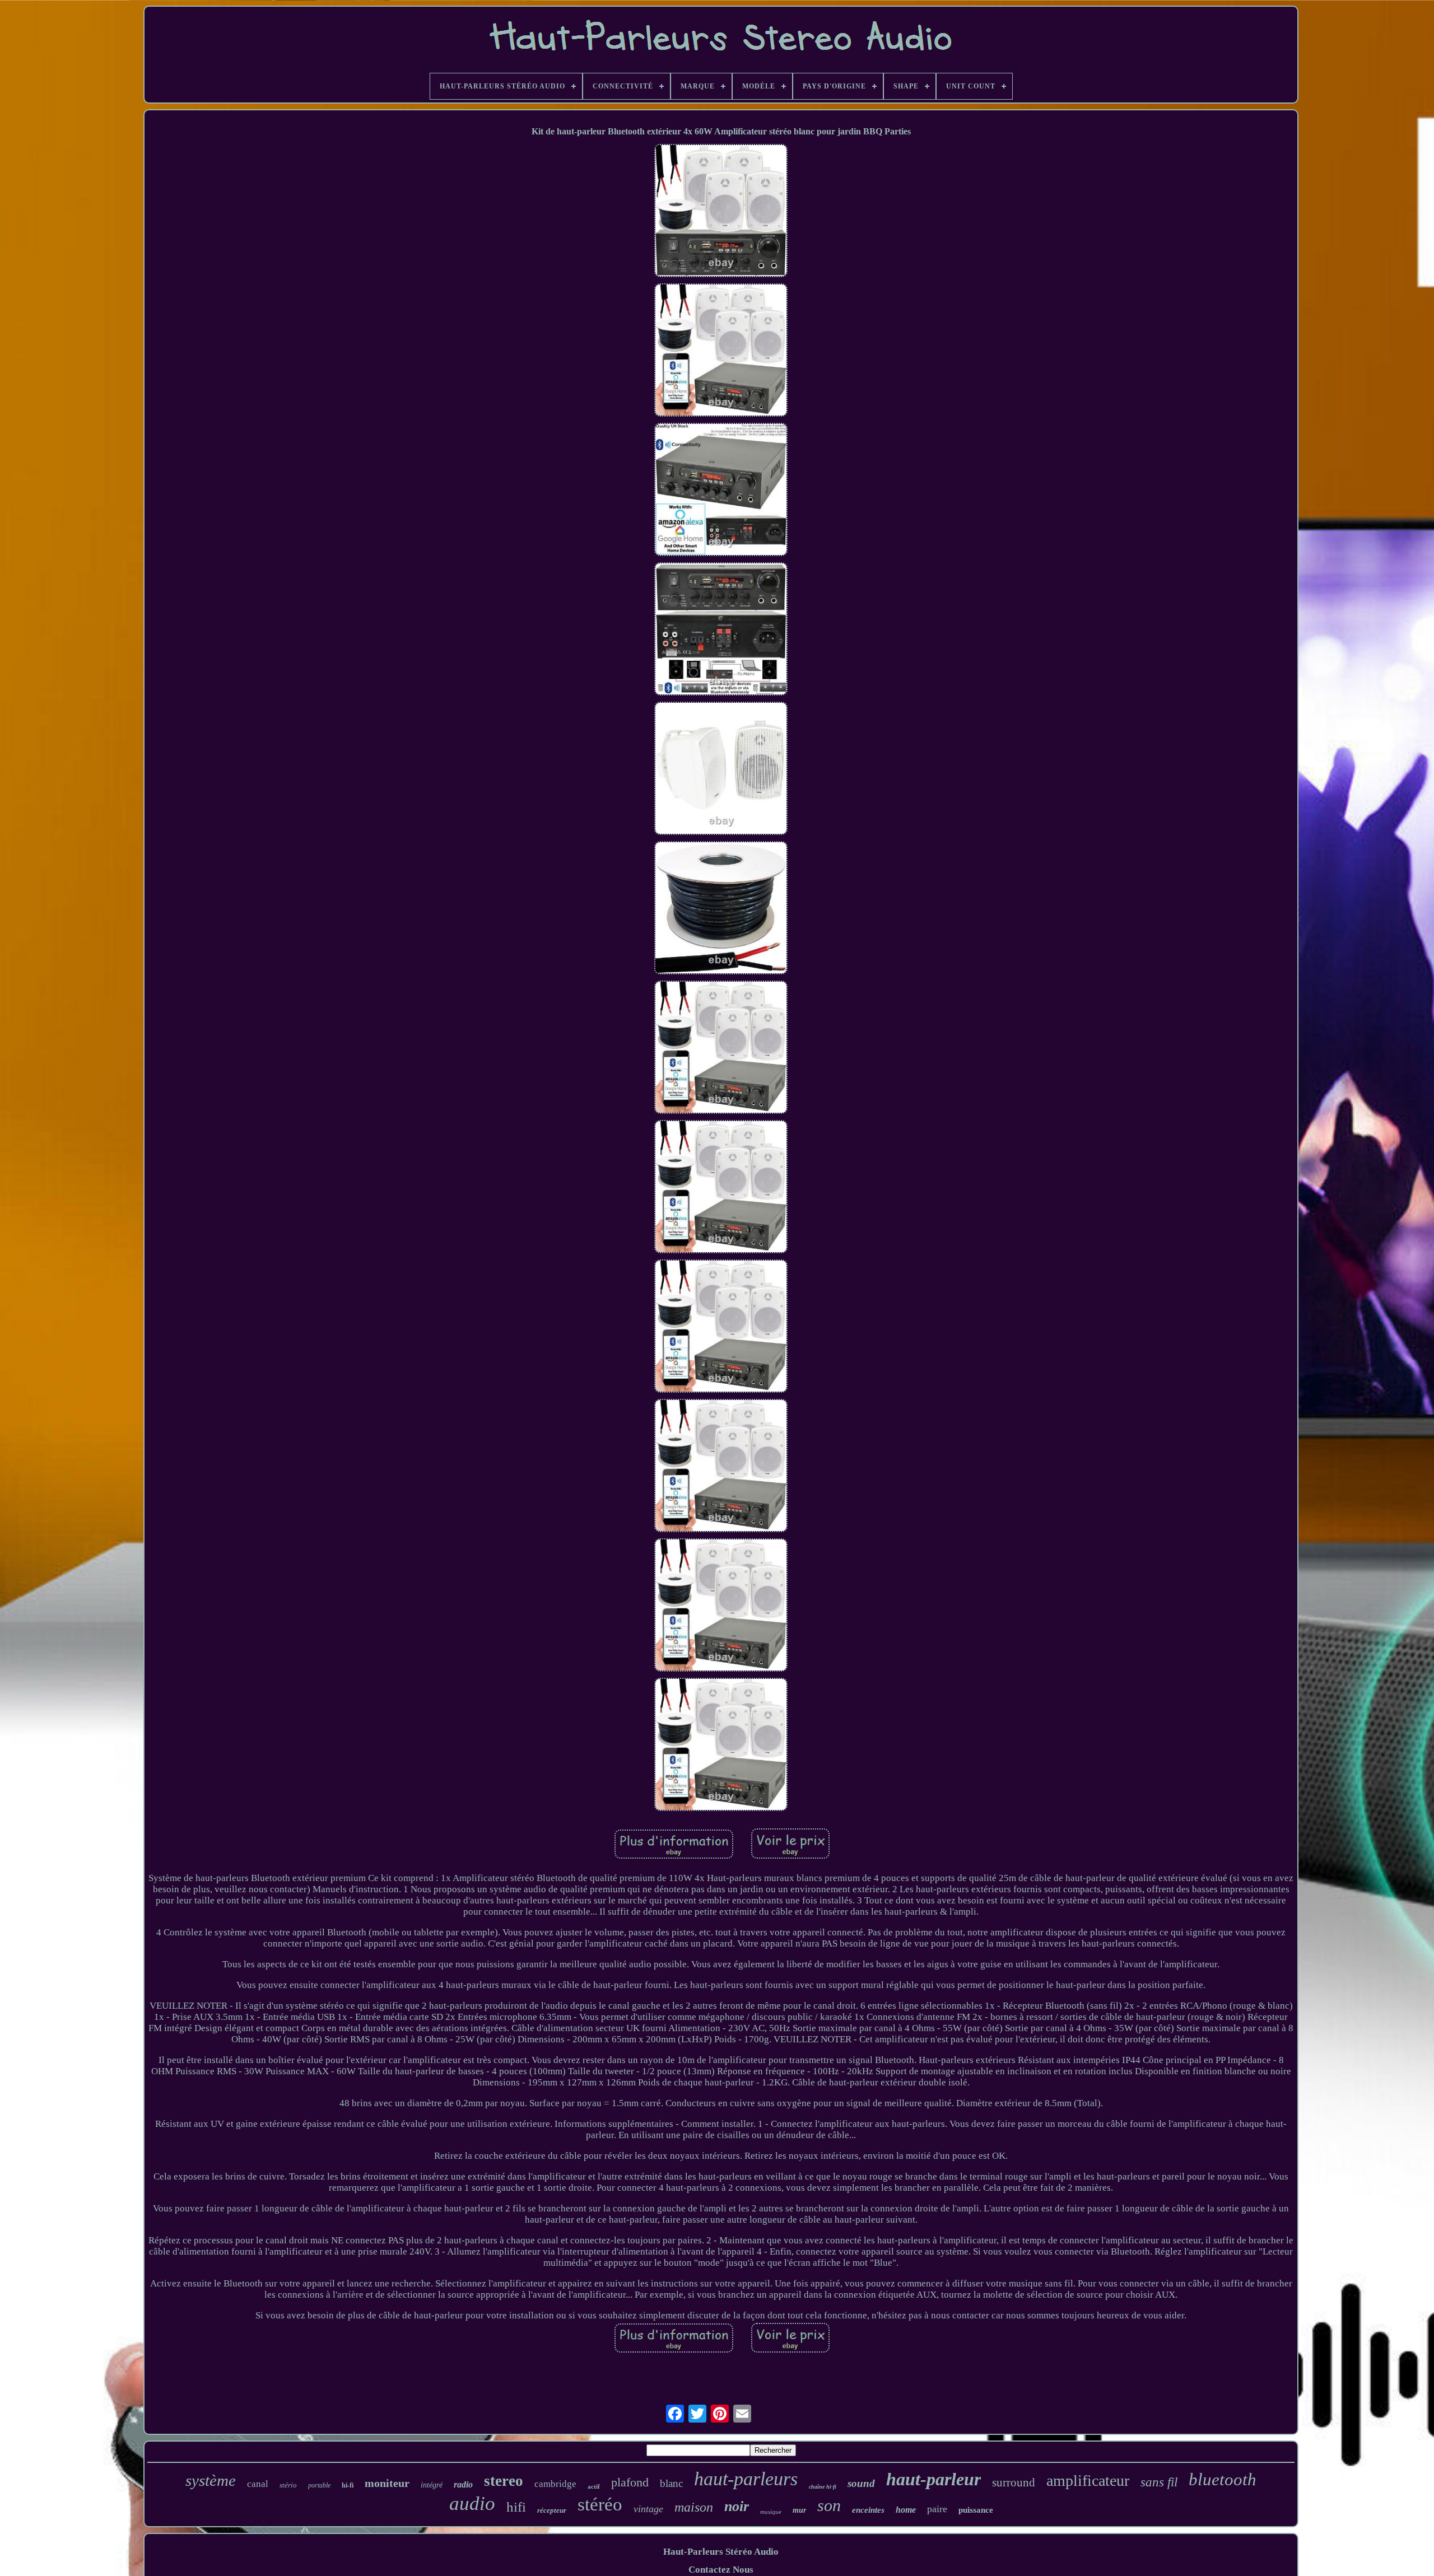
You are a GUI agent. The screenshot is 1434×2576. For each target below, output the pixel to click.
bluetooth (1223, 2479)
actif (594, 2486)
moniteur (387, 2483)
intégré (432, 2485)
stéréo (600, 2504)
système (211, 2480)
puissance (976, 2510)
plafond (630, 2482)
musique (771, 2512)
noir (737, 2506)
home (906, 2510)
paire (937, 2509)
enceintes (868, 2510)
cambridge (555, 2484)
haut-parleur (934, 2479)
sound (861, 2483)
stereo (504, 2481)
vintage (648, 2509)
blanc (671, 2483)
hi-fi (348, 2485)
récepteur (552, 2510)
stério (288, 2485)
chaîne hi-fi (823, 2487)
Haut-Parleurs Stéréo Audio (721, 2552)
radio (463, 2484)
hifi (516, 2507)
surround (1014, 2482)
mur (799, 2510)
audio (472, 2503)
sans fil (1159, 2482)
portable (319, 2485)
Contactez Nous (721, 2570)
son (829, 2505)
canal (258, 2484)
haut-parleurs (746, 2479)
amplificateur (1088, 2481)
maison (694, 2507)
